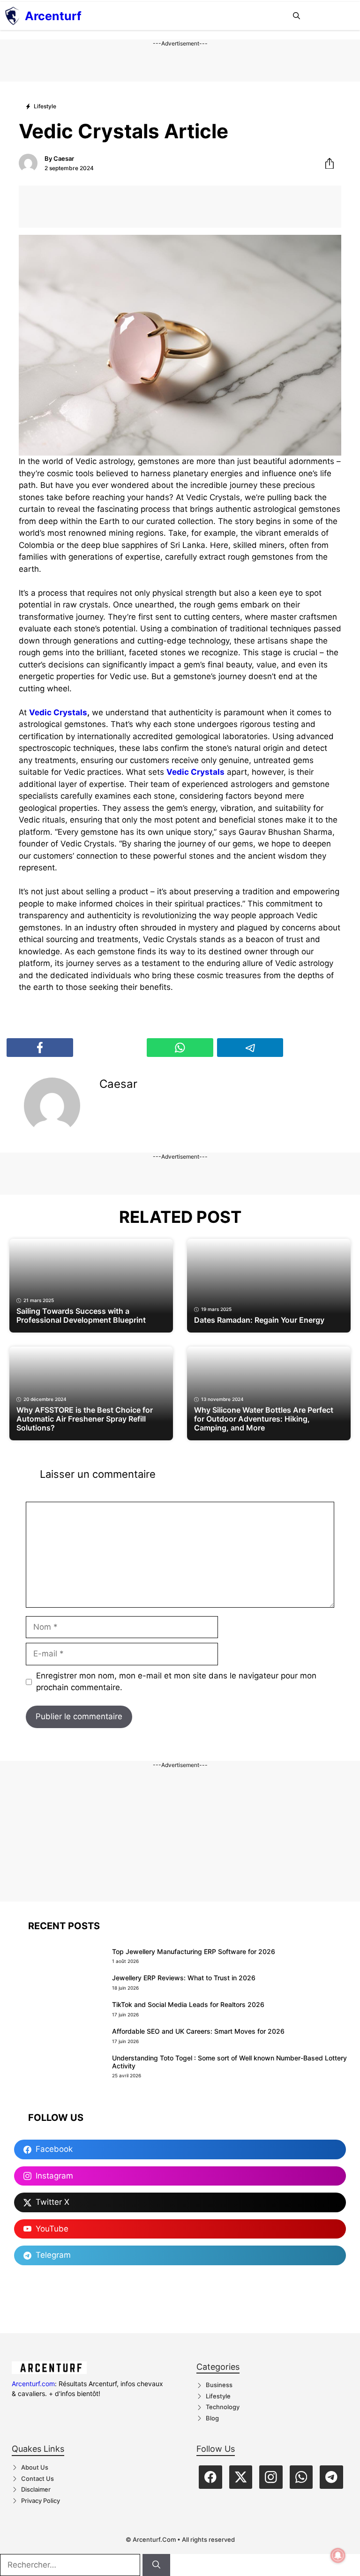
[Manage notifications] (338, 2555)
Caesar (64, 158)
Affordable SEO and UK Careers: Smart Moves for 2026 (198, 2031)
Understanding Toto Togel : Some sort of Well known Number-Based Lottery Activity (229, 2062)
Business (219, 2385)
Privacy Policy (41, 2501)
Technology (223, 2407)
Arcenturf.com (33, 2384)
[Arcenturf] (12, 16)
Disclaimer (36, 2489)
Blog (212, 2418)
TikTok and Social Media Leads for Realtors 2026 (188, 2004)
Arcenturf (53, 16)
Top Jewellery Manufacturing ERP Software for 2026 (194, 1951)
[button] (296, 16)
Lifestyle (218, 2396)
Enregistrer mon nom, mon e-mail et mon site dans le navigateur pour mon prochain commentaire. (176, 1682)
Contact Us (37, 2479)
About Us (35, 2467)
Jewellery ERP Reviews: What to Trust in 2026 (184, 1978)
